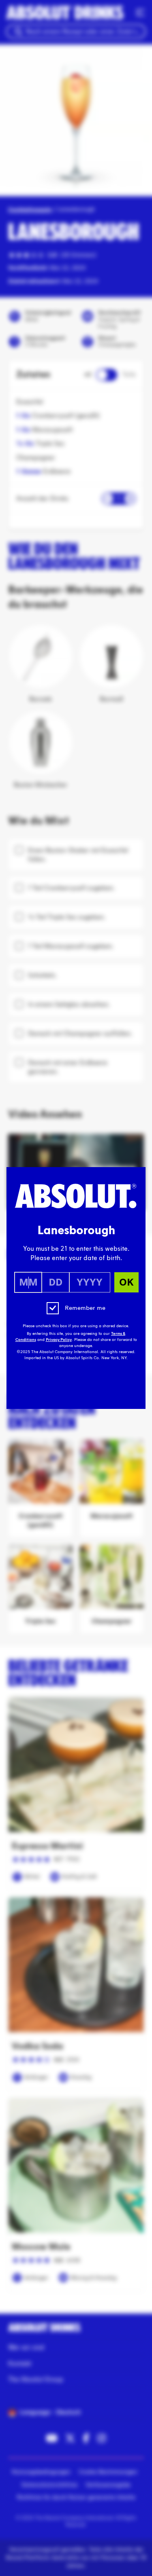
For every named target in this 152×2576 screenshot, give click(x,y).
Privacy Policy (59, 1340)
